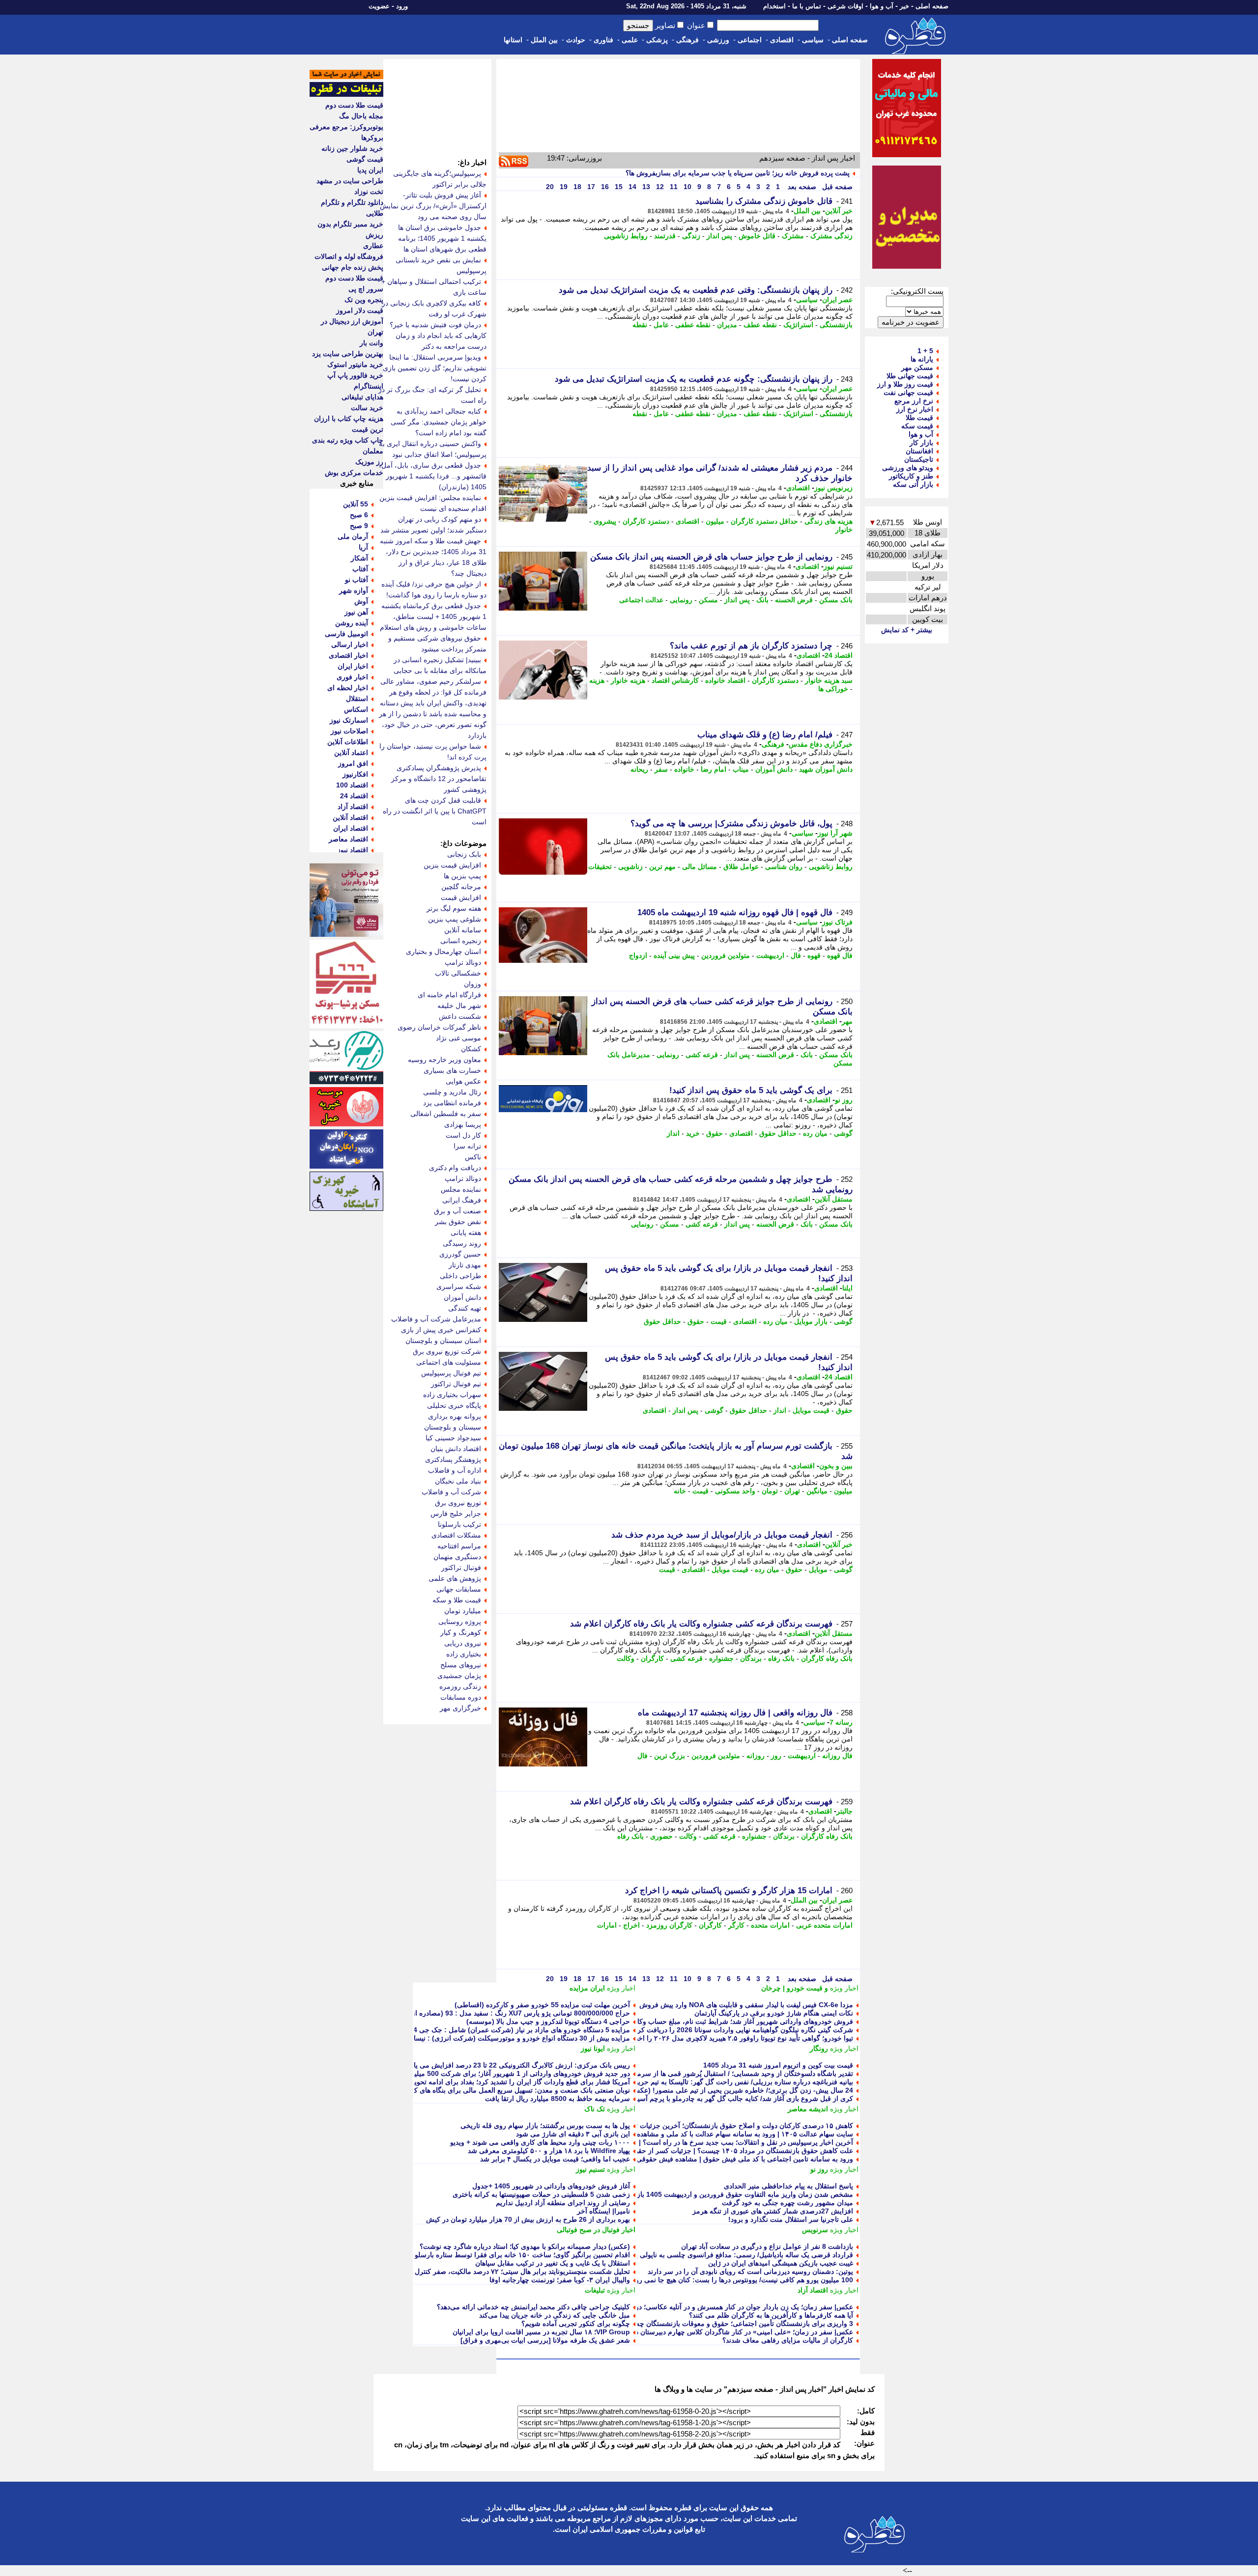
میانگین (817, 1491)
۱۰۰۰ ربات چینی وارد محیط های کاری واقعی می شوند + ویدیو (540, 2142)
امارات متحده (770, 1925)
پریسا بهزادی (463, 1124)
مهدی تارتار (465, 1265)
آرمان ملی (353, 536)
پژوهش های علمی (455, 1578)
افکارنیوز (355, 774)
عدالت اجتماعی (641, 600)
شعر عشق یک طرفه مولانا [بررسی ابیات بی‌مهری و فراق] (545, 2340)
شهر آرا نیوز (835, 833)
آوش (361, 601)
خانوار (844, 530)
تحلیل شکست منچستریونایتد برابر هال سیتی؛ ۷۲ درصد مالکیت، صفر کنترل (522, 2271)
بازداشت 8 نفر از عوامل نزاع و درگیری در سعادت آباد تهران (767, 2246)
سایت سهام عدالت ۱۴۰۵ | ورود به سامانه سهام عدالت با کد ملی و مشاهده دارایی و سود (725, 2134)
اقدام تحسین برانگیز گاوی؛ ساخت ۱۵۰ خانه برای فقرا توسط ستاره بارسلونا (520, 2255)
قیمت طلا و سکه (457, 1600)
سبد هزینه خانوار (829, 680)
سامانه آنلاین (463, 930)
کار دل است (463, 1135)
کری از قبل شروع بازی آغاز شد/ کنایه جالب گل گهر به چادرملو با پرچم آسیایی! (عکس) (728, 2099)
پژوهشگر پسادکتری (453, 1459)
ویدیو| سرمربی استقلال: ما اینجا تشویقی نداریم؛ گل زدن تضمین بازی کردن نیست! (435, 368)
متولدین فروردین (726, 955)
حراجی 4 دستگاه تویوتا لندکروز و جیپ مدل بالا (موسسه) (548, 2021)
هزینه (597, 680)
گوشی (843, 1133)
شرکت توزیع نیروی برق (447, 1351)
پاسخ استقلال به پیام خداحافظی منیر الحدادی (788, 2186)
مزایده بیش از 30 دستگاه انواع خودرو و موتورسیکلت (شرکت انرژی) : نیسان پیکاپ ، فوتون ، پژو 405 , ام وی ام (468, 2038)
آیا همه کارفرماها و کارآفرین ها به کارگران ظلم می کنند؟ (771, 2315)
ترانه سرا (467, 1146)
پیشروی (605, 521)
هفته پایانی (466, 1232)
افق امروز (353, 763)
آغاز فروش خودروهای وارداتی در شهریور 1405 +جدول (551, 2186)
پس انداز (719, 236)
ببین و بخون (836, 1466)
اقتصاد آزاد (813, 2290)
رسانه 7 (841, 1722)
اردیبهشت (770, 955)
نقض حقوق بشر (458, 1222)
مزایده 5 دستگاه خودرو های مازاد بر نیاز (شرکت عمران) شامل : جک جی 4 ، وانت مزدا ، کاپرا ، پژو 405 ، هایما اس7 (461, 2030)
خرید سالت (367, 408)
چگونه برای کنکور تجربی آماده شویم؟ (576, 2324)
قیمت (719, 1321)
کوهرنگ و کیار (461, 1632)
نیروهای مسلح (461, 1665)
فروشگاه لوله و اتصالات (349, 256)
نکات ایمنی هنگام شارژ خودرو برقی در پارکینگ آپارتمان (774, 2013)
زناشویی (630, 867)
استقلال (357, 699)
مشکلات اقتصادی (456, 1535)
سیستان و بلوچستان (453, 1427)
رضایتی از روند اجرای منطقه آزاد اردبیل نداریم (563, 2203)
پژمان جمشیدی (459, 1676)
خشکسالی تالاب (458, 973)
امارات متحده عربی (824, 1925)
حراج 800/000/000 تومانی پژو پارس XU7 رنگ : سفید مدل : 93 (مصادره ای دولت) (510, 2013)
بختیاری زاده (464, 1654)
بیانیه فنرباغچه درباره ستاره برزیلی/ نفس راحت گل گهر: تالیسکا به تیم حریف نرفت (733, 2082)
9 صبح (359, 526)
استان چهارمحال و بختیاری (443, 952)
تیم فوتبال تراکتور (456, 1384)
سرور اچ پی (366, 289)
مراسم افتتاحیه (459, 1546)
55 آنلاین (356, 504)
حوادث (576, 40)
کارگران (652, 1658)
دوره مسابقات (461, 1697)
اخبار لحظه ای (348, 688)
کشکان (471, 1049)
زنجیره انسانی (461, 941)
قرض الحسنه (794, 600)
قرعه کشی (702, 1055)
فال (796, 955)
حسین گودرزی (460, 1254)
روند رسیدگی (462, 1243)
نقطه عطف (760, 325)
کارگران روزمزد (669, 1925)
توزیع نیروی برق (458, 1503)
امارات (607, 1925)
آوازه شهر (354, 590)
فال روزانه (837, 1756)
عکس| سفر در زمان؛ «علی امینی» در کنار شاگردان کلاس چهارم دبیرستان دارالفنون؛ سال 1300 (715, 2332)
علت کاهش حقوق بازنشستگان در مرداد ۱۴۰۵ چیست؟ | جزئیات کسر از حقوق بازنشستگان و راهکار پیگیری (700, 2151)
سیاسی (813, 40)
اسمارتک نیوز (349, 720)
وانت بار (372, 343)
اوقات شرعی (845, 6)
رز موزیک (369, 462)
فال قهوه (840, 955)
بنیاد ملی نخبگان (458, 1481)
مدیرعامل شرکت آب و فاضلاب (436, 1319)
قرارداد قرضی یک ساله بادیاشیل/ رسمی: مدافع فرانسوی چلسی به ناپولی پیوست (735, 2255)
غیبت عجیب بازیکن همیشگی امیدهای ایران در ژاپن (781, 2263)
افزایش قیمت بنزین (452, 865)
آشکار (359, 558)
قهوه (814, 955)
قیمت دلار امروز (360, 310)
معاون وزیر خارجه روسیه (444, 1060)
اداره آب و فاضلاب (455, 1470)
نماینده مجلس (461, 1189)
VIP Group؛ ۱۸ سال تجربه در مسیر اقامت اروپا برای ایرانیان (541, 2332)
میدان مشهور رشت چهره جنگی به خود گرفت (787, 2203)
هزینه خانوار (628, 680)
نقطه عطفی (693, 325)
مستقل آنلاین (834, 1199)
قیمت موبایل (811, 1410)
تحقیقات (600, 867)
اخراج (631, 1925)
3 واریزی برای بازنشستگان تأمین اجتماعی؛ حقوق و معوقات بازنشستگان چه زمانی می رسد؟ (720, 2324)
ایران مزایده (587, 1988)
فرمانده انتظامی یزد (452, 1103)
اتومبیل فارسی (346, 634)
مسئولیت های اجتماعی (449, 1362)
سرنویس (815, 2230)
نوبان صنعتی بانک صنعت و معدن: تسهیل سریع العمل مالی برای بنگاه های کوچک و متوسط (500, 2090)
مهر (847, 1021)
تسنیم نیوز (838, 566)
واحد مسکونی (735, 1491)
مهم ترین (662, 867)
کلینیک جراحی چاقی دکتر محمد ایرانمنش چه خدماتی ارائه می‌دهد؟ (533, 2307)
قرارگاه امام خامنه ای (449, 995)
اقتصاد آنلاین (350, 817)
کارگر (736, 1925)
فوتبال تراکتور (461, 1568)
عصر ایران (837, 300)
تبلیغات (595, 2290)
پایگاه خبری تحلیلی (454, 1405)
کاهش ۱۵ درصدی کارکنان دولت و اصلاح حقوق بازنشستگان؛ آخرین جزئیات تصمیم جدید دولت (720, 2126)
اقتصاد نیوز (353, 850)
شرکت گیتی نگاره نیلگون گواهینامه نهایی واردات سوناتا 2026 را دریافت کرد (744, 2030)
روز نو (844, 1100)
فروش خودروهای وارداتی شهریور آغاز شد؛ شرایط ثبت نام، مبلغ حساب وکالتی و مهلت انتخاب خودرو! (707, 2021)
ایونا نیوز (593, 2048)
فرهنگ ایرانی (462, 1200)
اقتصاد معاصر (348, 839)
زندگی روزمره (460, 1686)
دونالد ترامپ (463, 962)
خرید (693, 1133)
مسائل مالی (700, 867)
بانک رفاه (781, 1658)
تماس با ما (807, 6)
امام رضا (714, 769)
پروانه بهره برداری (455, 1416)
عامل (661, 325)
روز (776, 1756)
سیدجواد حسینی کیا (453, 1438)
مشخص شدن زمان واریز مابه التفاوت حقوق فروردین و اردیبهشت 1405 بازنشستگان (732, 2194)
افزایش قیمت (461, 897)
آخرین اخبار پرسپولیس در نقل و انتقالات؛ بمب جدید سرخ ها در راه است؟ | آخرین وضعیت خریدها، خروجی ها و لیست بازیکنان (673, 2142)
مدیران (727, 325)
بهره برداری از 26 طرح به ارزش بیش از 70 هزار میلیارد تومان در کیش (528, 2219)
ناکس (473, 1157)
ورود (402, 6)
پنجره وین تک (364, 300)
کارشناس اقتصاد (675, 680)
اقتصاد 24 (839, 655)
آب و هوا (882, 6)
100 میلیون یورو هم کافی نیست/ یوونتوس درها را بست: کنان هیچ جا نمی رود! (742, 2280)
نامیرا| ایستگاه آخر (603, 2211)
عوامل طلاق (741, 867)
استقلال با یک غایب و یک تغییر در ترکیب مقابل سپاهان (553, 2263)
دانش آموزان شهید (826, 769)
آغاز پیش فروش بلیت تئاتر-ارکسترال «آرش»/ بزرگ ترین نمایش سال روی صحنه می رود (433, 206)
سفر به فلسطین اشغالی (446, 1114)
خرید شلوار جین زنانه (352, 148)
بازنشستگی (836, 325)
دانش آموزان (774, 769)
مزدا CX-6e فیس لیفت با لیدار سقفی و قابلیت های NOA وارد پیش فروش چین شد (734, 2005)
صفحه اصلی (932, 6)
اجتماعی (750, 40)
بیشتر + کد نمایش (907, 630)
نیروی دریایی (463, 1643)
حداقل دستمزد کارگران (764, 521)
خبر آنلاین (839, 211)
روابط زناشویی (626, 236)
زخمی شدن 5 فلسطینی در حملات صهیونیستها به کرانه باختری (541, 2194)
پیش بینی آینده (674, 955)
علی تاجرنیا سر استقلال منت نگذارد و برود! (791, 2219)
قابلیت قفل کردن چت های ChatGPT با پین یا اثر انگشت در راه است (435, 811)
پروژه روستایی (460, 1622)
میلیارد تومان (463, 1611)
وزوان (472, 984)
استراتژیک (798, 325)
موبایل (818, 1569)
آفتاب (360, 569)
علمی (630, 40)
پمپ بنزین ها (462, 876)
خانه (680, 1491)
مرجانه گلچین (461, 887)
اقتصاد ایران (351, 828)
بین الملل (544, 40)
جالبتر (844, 1811)
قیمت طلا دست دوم (354, 105)
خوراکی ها (833, 689)
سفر (661, 769)
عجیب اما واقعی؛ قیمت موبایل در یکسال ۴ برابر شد (555, 2159)
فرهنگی (687, 40)
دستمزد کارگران (646, 521)
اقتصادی (782, 40)
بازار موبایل (811, 1321)
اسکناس (356, 709)
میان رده (815, 1133)
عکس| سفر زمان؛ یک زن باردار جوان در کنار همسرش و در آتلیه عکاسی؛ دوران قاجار (730, 2307)
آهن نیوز (356, 612)
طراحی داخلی (460, 1276)
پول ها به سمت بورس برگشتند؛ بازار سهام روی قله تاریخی (545, 2126)
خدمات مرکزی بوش (354, 473)
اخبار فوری (352, 677)
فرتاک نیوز (837, 922)
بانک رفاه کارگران (827, 1658)
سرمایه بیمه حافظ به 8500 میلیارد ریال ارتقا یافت (558, 2099)
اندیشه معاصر (808, 2109)
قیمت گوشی (365, 159)
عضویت (379, 6)
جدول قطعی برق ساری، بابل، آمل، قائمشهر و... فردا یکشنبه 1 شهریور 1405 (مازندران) (433, 476)
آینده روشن (352, 623)
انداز (673, 1133)
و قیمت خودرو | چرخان (795, 1988)
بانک (762, 600)
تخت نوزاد (369, 192)
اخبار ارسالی (350, 644)
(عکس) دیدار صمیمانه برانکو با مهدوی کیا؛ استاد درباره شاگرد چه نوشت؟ (525, 2246)
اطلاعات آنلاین (348, 742)
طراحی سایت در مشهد (350, 181)
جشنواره (721, 1658)
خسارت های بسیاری (452, 1070)
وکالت (626, 1658)
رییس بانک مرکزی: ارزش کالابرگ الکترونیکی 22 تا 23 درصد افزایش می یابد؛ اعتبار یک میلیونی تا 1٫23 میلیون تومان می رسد (449, 2065)
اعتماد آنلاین (351, 753)
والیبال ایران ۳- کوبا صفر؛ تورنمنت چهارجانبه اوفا (560, 2280)
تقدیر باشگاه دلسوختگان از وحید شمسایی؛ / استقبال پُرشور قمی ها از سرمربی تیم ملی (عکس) (715, 2073)
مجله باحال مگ (361, 116)
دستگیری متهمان (457, 1557)
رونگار (819, 2048)
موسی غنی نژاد (458, 1038)
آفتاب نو (357, 580)
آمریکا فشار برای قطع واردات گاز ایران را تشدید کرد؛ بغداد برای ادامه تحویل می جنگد (506, 2082)
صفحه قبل (836, 187)
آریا (363, 547)
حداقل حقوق (778, 1133)
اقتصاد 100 (352, 785)
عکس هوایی (463, 1081)
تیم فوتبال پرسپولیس (451, 1373)
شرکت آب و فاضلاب (451, 1492)
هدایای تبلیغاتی (362, 397)
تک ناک (595, 2109)
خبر (904, 6)
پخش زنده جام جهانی (353, 267)
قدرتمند (665, 236)
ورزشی (718, 40)
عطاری (373, 246)
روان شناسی (784, 867)
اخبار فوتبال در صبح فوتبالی (596, 2230)
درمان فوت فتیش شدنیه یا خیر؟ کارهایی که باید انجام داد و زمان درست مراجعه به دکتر (438, 336)
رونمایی (681, 600)
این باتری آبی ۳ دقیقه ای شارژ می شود (573, 2134)
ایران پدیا (370, 170)
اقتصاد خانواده (725, 680)
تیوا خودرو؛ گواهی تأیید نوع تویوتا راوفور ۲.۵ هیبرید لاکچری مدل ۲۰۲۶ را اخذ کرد (738, 2038)
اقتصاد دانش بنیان (456, 1449)
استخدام (774, 6)
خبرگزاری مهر (460, 1708)
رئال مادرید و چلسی (452, 1092)
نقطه (640, 325)
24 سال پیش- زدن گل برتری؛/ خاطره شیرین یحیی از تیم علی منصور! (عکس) (741, 2090)
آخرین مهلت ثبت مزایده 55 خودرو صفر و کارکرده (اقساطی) (542, 2005)
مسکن (708, 600)
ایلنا (847, 1288)
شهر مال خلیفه (459, 1006)
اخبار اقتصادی (348, 655)
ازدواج (638, 955)
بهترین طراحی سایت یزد (348, 354)
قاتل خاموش (757, 236)
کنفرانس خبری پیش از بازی (441, 1330)
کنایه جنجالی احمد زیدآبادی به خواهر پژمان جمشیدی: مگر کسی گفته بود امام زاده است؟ (439, 422)
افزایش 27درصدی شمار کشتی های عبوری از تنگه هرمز (773, 2211)
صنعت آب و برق (457, 1211)
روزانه (756, 1756)
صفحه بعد (801, 187)
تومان (770, 1491)
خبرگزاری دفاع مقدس (821, 744)
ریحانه (639, 769)
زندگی (691, 236)
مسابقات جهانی (459, 1589)
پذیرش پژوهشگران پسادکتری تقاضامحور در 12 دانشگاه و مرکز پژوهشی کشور (439, 779)
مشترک (793, 236)
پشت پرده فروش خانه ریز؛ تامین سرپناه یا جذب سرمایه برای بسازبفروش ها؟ (738, 173)
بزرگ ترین (670, 1756)
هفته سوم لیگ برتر (454, 908)
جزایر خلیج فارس (456, 1513)
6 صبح (359, 515)
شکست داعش (460, 1016)
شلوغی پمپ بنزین (455, 919)
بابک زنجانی (464, 854)
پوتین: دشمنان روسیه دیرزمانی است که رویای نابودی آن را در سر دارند (750, 2271)
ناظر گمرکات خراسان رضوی (439, 1027)
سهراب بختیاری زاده (452, 1395)
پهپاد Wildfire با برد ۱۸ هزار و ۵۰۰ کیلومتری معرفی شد (549, 2151)
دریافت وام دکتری (455, 1168)
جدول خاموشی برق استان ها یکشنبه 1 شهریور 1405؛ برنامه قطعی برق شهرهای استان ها (442, 238)
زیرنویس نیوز (833, 488)
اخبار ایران (353, 666)
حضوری (661, 1836)
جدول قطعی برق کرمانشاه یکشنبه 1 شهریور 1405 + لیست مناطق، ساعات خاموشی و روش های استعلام (433, 616)
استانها (513, 40)
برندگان (751, 1658)
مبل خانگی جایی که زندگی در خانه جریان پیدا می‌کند (555, 2315)
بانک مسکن (836, 600)
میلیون (715, 521)
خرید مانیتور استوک (355, 364)
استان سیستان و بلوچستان (443, 1341)
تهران (792, 1491)
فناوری (603, 40)
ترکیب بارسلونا (459, 1524)
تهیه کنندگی (465, 1308)
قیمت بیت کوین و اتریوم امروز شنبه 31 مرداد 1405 (778, 2065)
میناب (741, 769)
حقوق (715, 1133)
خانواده (684, 769)
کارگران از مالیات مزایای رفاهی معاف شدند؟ (788, 2340)
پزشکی (657, 40)
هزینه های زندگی (829, 521)
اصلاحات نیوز (349, 731)
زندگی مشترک (831, 236)
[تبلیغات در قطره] (346, 94)
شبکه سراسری (459, 1287)
